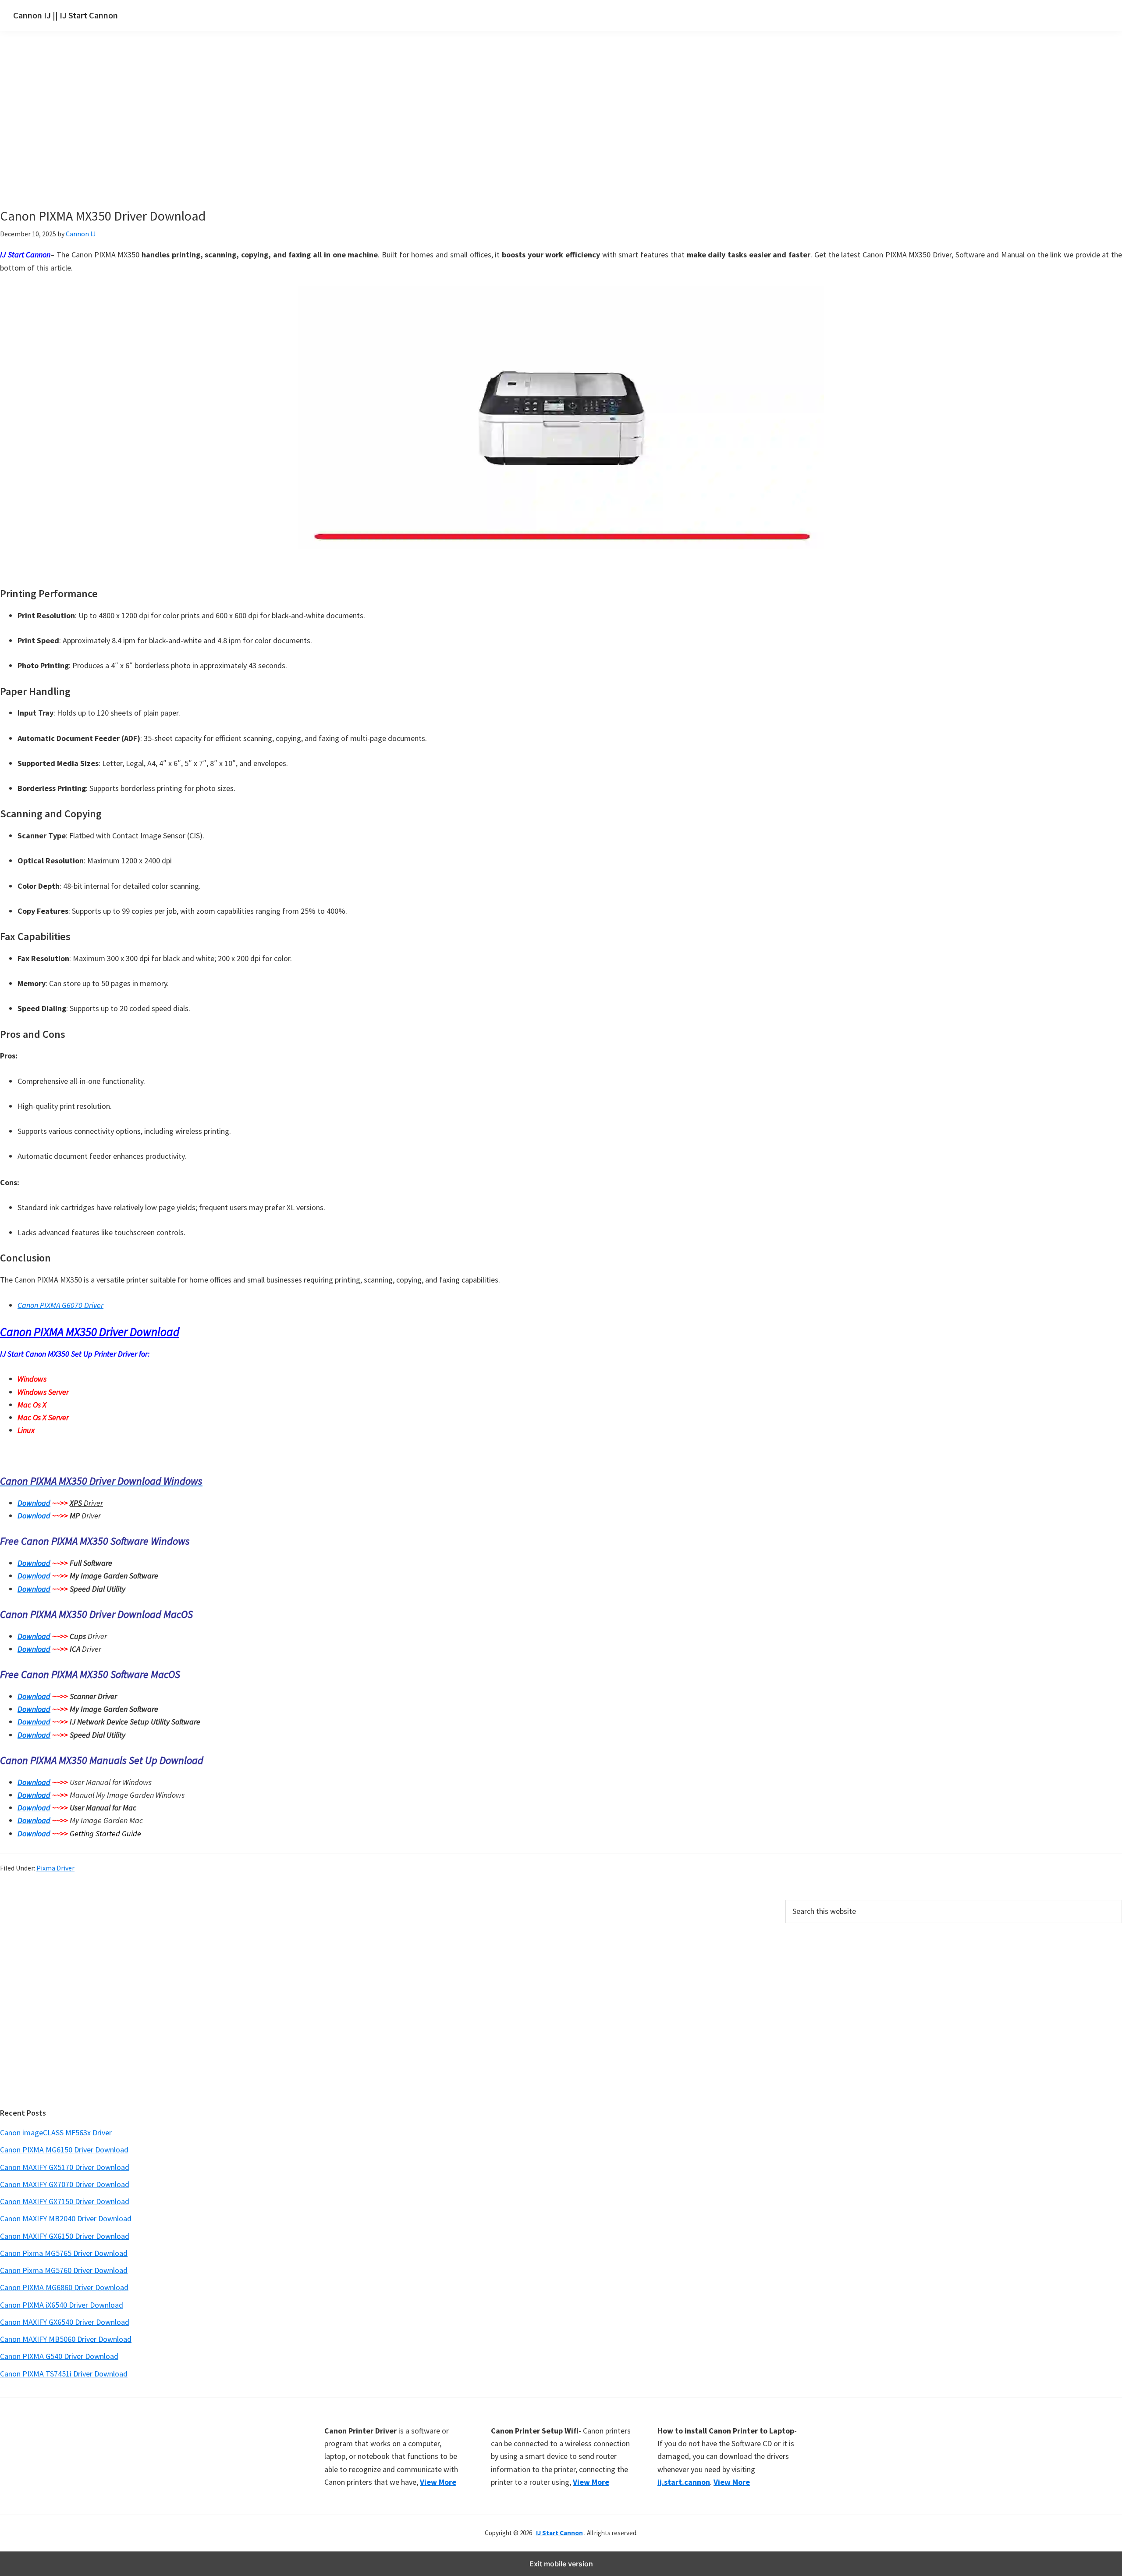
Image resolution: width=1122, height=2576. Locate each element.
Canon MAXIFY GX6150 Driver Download (65, 2236)
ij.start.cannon (684, 2482)
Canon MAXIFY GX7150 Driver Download (65, 2201)
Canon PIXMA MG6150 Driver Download (64, 2150)
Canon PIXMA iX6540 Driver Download (62, 2305)
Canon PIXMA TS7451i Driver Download (64, 2374)
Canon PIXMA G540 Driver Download (59, 2356)
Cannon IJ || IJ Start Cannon (66, 15)
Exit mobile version (561, 2564)
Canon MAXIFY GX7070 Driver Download (65, 2184)
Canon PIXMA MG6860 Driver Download (64, 2287)
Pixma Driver (55, 1868)
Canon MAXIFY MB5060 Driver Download (66, 2339)
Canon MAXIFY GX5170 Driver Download (65, 2167)
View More (438, 2482)
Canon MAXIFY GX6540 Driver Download (65, 2322)
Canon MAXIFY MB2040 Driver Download (66, 2218)
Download (34, 1503)
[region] (478, 131)
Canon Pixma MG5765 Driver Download (64, 2253)
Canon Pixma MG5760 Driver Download (64, 2270)
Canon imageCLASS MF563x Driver (56, 2132)
